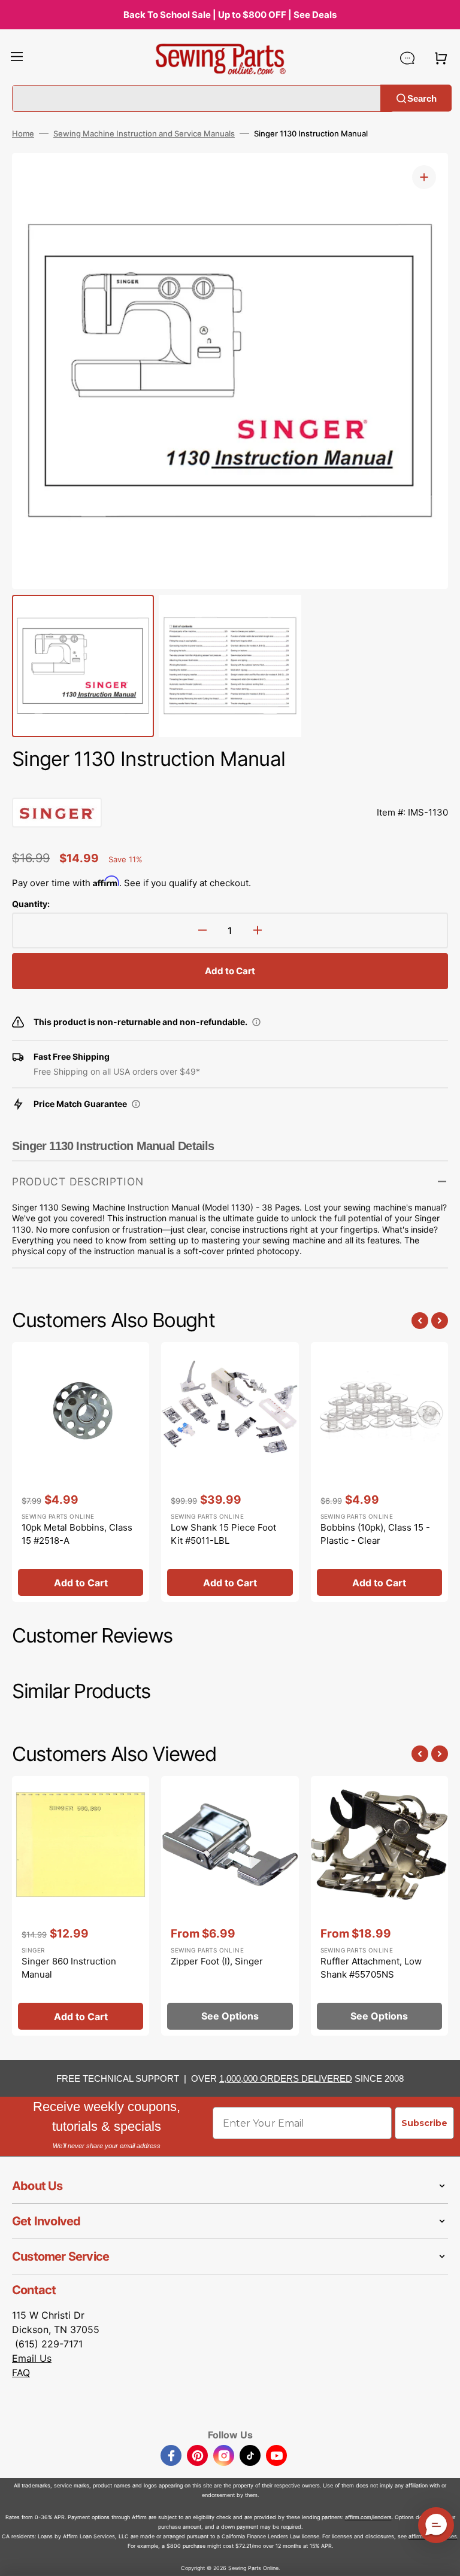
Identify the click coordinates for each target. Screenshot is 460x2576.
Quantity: (31, 904)
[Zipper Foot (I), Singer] (230, 1906)
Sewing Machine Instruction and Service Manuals (144, 133)
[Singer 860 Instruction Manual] (81, 1906)
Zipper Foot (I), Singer (217, 1961)
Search (422, 98)
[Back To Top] (442, 2558)
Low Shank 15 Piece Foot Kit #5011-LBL (223, 1534)
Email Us (32, 2358)
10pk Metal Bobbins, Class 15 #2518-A (77, 1534)
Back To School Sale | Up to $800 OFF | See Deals (230, 15)
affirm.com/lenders (368, 2517)
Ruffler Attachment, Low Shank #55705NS (371, 1968)
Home (23, 133)
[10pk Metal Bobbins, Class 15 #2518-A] (81, 1472)
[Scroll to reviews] (230, 786)
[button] (17, 58)
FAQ (21, 2373)
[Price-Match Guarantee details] (136, 1104)
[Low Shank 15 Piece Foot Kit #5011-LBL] (230, 1472)
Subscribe (424, 2123)
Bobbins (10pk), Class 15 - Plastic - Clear (375, 1534)
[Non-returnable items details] (256, 1022)
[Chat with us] (407, 58)
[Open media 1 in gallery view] (424, 177)
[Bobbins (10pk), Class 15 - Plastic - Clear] (379, 1472)
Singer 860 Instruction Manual (69, 1968)
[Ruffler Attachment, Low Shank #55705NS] (379, 1906)
